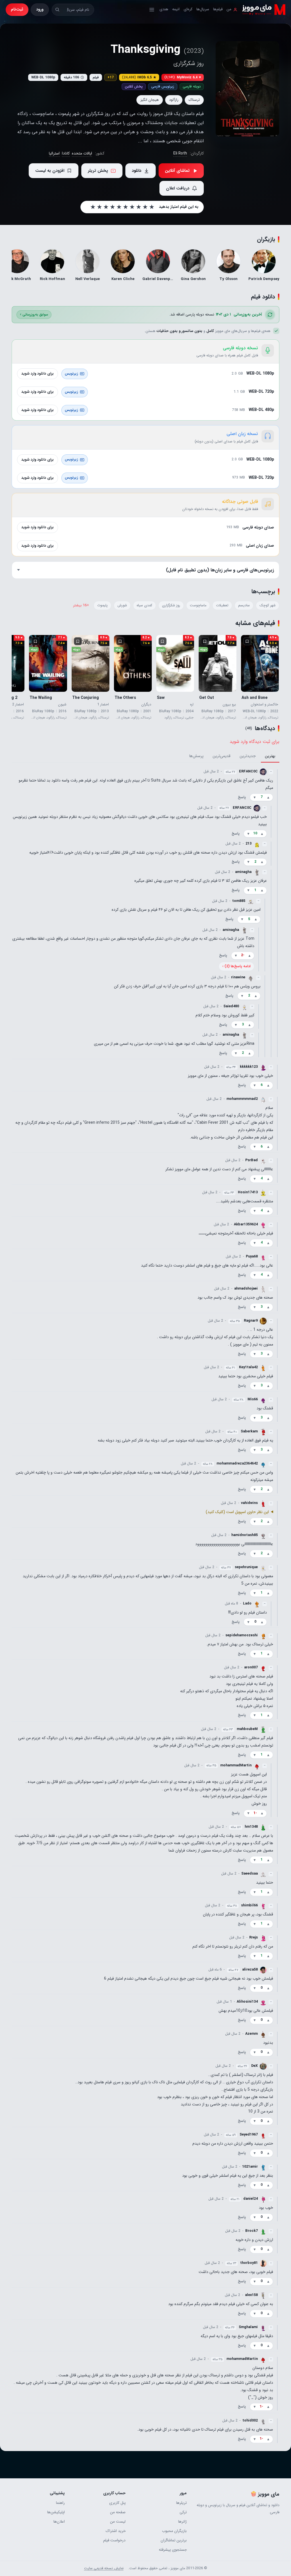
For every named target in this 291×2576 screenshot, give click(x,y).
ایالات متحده (82, 153)
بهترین (270, 756)
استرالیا (54, 153)
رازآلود (174, 100)
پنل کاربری (117, 2503)
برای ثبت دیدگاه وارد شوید (254, 742)
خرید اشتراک (116, 2531)
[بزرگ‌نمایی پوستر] (247, 89)
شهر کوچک (268, 605)
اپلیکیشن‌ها (56, 2512)
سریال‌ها (203, 9)
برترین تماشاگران (174, 2540)
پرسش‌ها (196, 756)
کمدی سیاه (145, 605)
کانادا (66, 153)
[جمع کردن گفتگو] (277, 913)
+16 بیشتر (81, 605)
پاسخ (242, 797)
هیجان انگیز (150, 100)
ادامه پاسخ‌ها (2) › (236, 966)
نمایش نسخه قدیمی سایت (104, 2568)
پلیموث (102, 605)
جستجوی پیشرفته (173, 2550)
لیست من (118, 2522)
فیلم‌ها (218, 9)
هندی (164, 9)
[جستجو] (57, 10)
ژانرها (182, 2522)
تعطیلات (222, 605)
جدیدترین (248, 756)
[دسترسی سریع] (152, 10)
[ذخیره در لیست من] (247, 641)
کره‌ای (188, 9)
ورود (40, 9)
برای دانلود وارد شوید (38, 374)
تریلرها (181, 2503)
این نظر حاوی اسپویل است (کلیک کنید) (237, 1512)
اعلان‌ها (59, 2522)
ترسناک (194, 100)
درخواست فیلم (114, 2540)
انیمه (176, 9)
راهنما (60, 2503)
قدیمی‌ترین (222, 756)
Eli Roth (180, 153)
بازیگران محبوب (174, 2531)
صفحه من (118, 2512)
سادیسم (244, 605)
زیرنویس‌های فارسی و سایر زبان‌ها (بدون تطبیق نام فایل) (220, 570)
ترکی (183, 2512)
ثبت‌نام (17, 9)
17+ (111, 77)
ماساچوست (198, 605)
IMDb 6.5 (139, 77)
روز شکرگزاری (171, 605)
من (229, 9)
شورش (122, 605)
